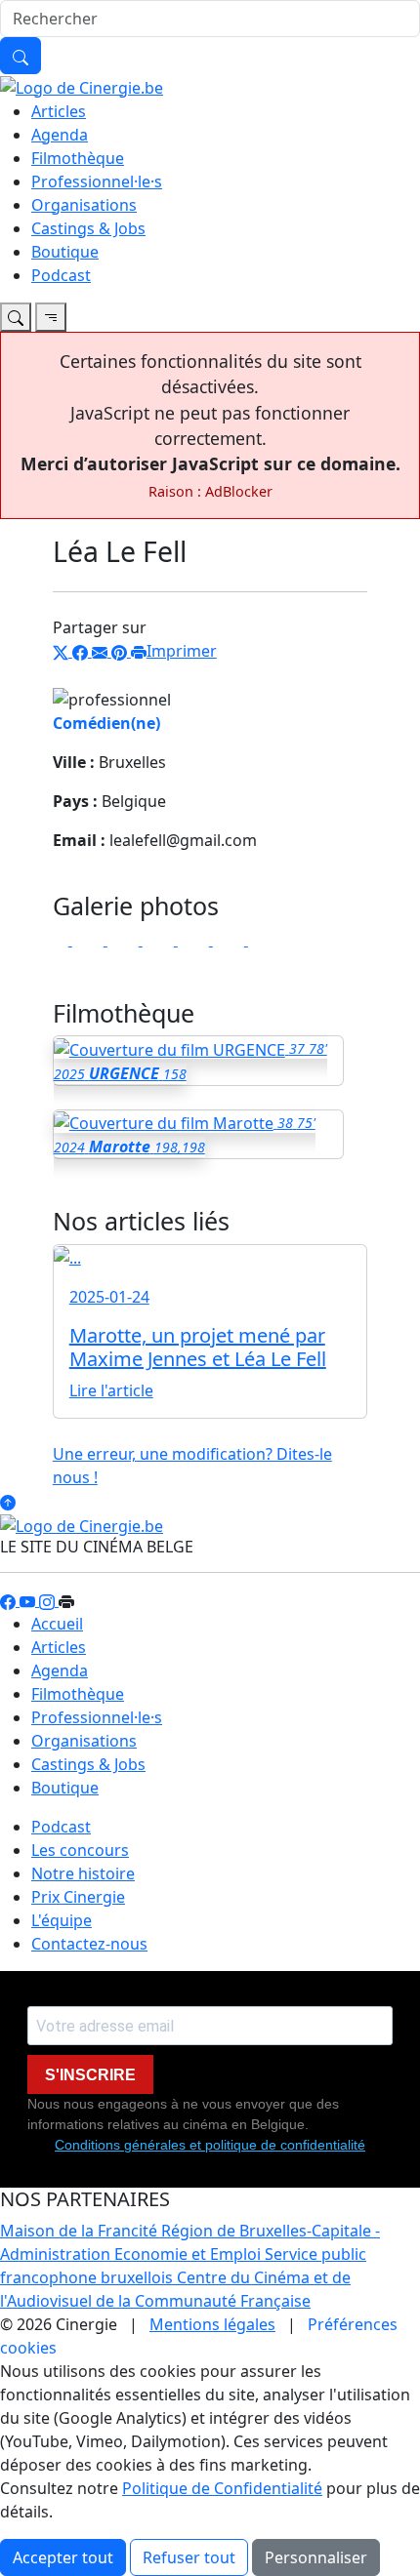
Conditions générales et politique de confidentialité (210, 2145)
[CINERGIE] (82, 86)
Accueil (57, 1624)
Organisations (84, 205)
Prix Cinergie (78, 1897)
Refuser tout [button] (189, 2557)
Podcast (61, 275)
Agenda (60, 135)
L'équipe (62, 1920)
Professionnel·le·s (97, 181)
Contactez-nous (89, 1944)
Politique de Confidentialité (222, 2488)
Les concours (80, 1850)
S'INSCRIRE (90, 2075)
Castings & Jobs (88, 228)
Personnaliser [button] (316, 2557)
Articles (59, 111)
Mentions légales (212, 2324)
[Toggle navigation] (16, 317)
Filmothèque (78, 158)
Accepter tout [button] (63, 2557)
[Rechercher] (21, 56)
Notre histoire (83, 1873)
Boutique (65, 252)
